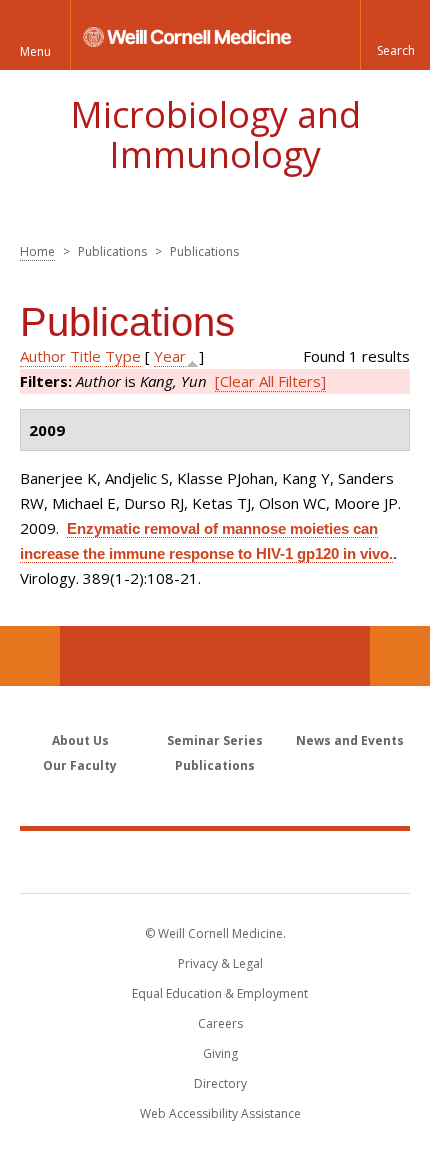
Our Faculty (80, 765)
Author (43, 356)
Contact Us (400, 656)
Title (85, 356)
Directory (220, 1083)
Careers (220, 1023)
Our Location (30, 656)
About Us (80, 740)
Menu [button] (35, 51)
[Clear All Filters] (270, 381)
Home (37, 251)
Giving (220, 1053)
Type (123, 356)
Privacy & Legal (220, 963)
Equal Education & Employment (220, 993)
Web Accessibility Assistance (220, 1113)
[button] (395, 35)
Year (170, 356)
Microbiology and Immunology (215, 134)
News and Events (350, 740)
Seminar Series (215, 740)
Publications (215, 765)
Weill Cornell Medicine (215, 861)
